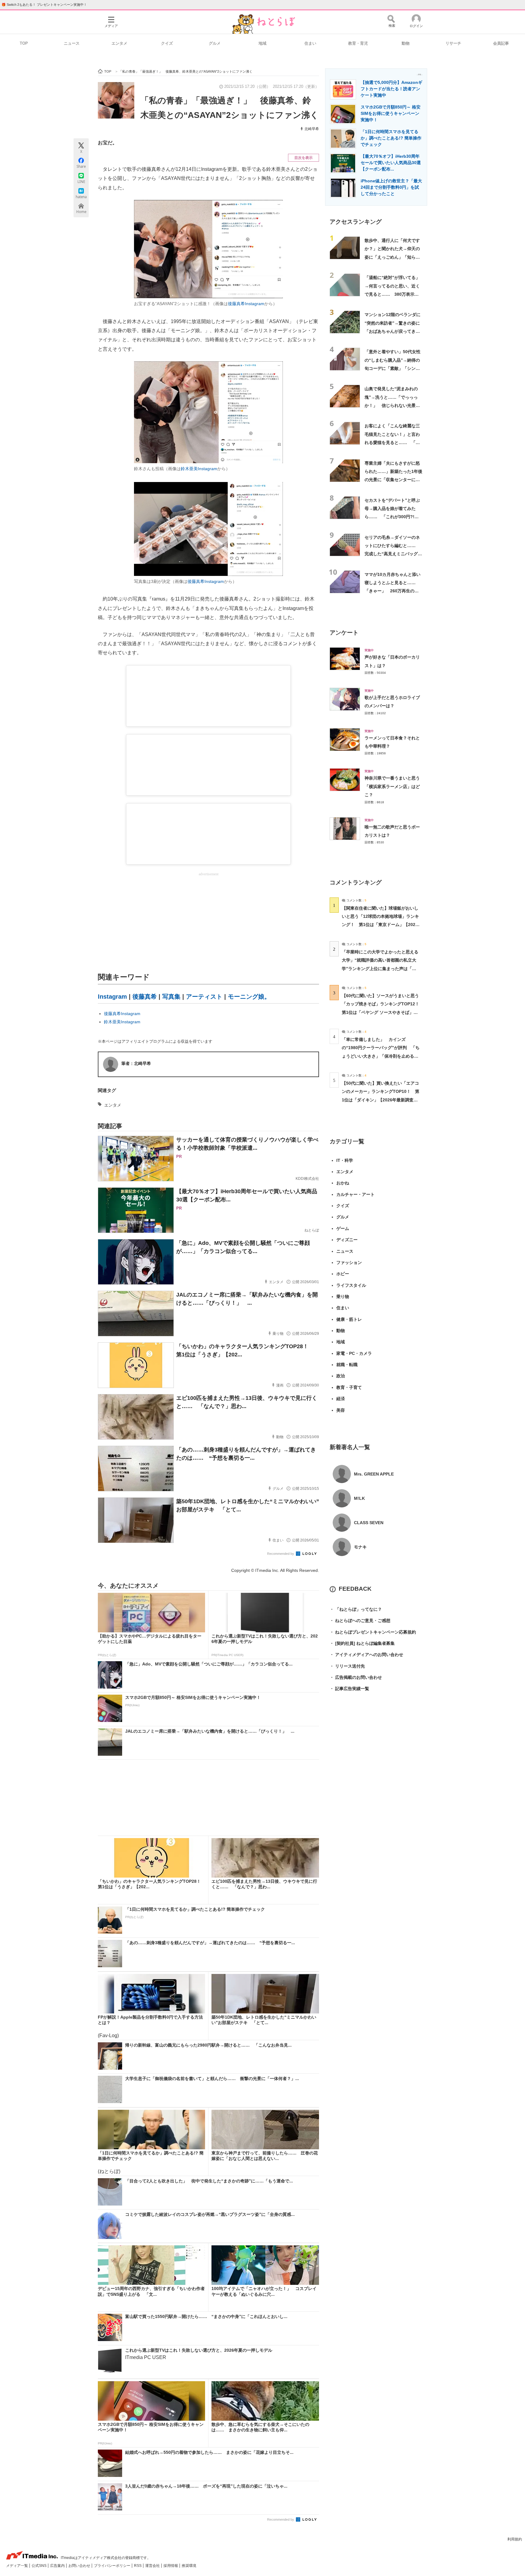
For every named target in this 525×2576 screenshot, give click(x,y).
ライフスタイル (351, 1285)
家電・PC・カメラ (354, 1353)
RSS (138, 2566)
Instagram (112, 997)
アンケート (344, 633)
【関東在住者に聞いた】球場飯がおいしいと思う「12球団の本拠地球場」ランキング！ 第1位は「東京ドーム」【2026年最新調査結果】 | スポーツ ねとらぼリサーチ (380, 925)
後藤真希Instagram (246, 304)
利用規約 (515, 2539)
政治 (341, 1376)
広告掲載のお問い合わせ (356, 1677)
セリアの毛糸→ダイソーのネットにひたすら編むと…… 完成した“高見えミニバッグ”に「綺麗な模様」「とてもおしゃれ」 (392, 554)
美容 (341, 1410)
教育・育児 (358, 43)
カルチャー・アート (355, 1194)
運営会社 (153, 2566)
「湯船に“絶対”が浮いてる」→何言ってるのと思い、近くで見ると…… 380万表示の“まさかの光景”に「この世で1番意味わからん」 (393, 294)
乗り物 (343, 1297)
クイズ (167, 43)
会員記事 (501, 43)
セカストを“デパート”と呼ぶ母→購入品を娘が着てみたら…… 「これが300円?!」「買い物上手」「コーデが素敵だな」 (392, 517)
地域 (262, 43)
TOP (24, 43)
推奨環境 (189, 2566)
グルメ (215, 43)
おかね (343, 1183)
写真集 (171, 997)
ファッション (349, 1262)
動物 (406, 43)
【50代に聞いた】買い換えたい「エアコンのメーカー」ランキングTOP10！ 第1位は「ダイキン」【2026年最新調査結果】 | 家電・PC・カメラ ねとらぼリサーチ (381, 1100)
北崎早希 (312, 129)
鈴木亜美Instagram (199, 469)
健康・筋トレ (349, 1319)
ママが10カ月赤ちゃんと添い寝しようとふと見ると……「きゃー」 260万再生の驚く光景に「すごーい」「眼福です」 (393, 591)
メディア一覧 (17, 2566)
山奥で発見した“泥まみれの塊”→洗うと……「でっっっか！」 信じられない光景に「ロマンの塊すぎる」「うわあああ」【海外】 (392, 405)
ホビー (343, 1274)
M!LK (359, 1498)
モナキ (360, 1547)
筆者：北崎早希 (136, 1063)
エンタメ (119, 43)
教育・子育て (349, 1387)
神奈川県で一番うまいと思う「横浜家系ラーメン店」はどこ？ (392, 786)
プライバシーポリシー (113, 2566)
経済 (341, 1399)
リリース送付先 (347, 1666)
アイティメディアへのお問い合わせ (366, 1655)
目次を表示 (304, 158)
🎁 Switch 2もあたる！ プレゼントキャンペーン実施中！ (44, 5)
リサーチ (453, 43)
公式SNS (39, 2566)
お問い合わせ (80, 2566)
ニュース (72, 43)
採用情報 (171, 2566)
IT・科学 (345, 1160)
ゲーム (343, 1228)
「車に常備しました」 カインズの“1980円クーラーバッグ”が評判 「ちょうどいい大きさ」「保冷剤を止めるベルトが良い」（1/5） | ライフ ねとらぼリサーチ (381, 1056)
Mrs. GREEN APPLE (374, 1474)
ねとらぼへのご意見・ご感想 (360, 1620)
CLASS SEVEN (369, 1523)
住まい (310, 43)
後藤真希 (145, 997)
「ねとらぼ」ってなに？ (356, 1609)
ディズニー (347, 1240)
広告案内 (58, 2566)
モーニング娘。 (249, 997)
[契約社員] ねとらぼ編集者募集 (362, 1643)
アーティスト (204, 997)
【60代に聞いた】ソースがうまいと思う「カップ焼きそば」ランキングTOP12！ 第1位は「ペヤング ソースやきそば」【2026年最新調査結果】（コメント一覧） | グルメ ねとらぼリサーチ (383, 1012)
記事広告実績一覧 (349, 1689)
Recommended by (281, 1554)
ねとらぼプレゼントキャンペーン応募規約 (373, 1632)
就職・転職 (347, 1365)
